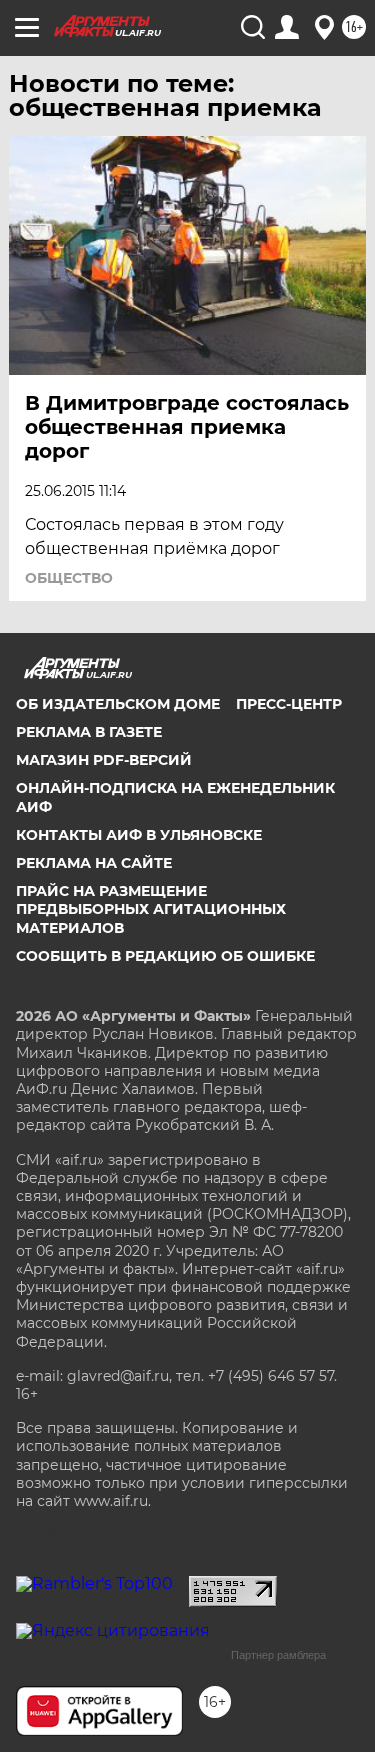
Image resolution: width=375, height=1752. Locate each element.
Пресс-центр (289, 704)
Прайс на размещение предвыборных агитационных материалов (151, 909)
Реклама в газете (89, 732)
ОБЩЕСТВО (69, 578)
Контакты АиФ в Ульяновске (139, 835)
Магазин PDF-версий (104, 760)
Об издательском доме (118, 704)
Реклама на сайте (94, 863)
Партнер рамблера (278, 1655)
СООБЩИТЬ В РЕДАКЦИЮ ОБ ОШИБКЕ (165, 956)
